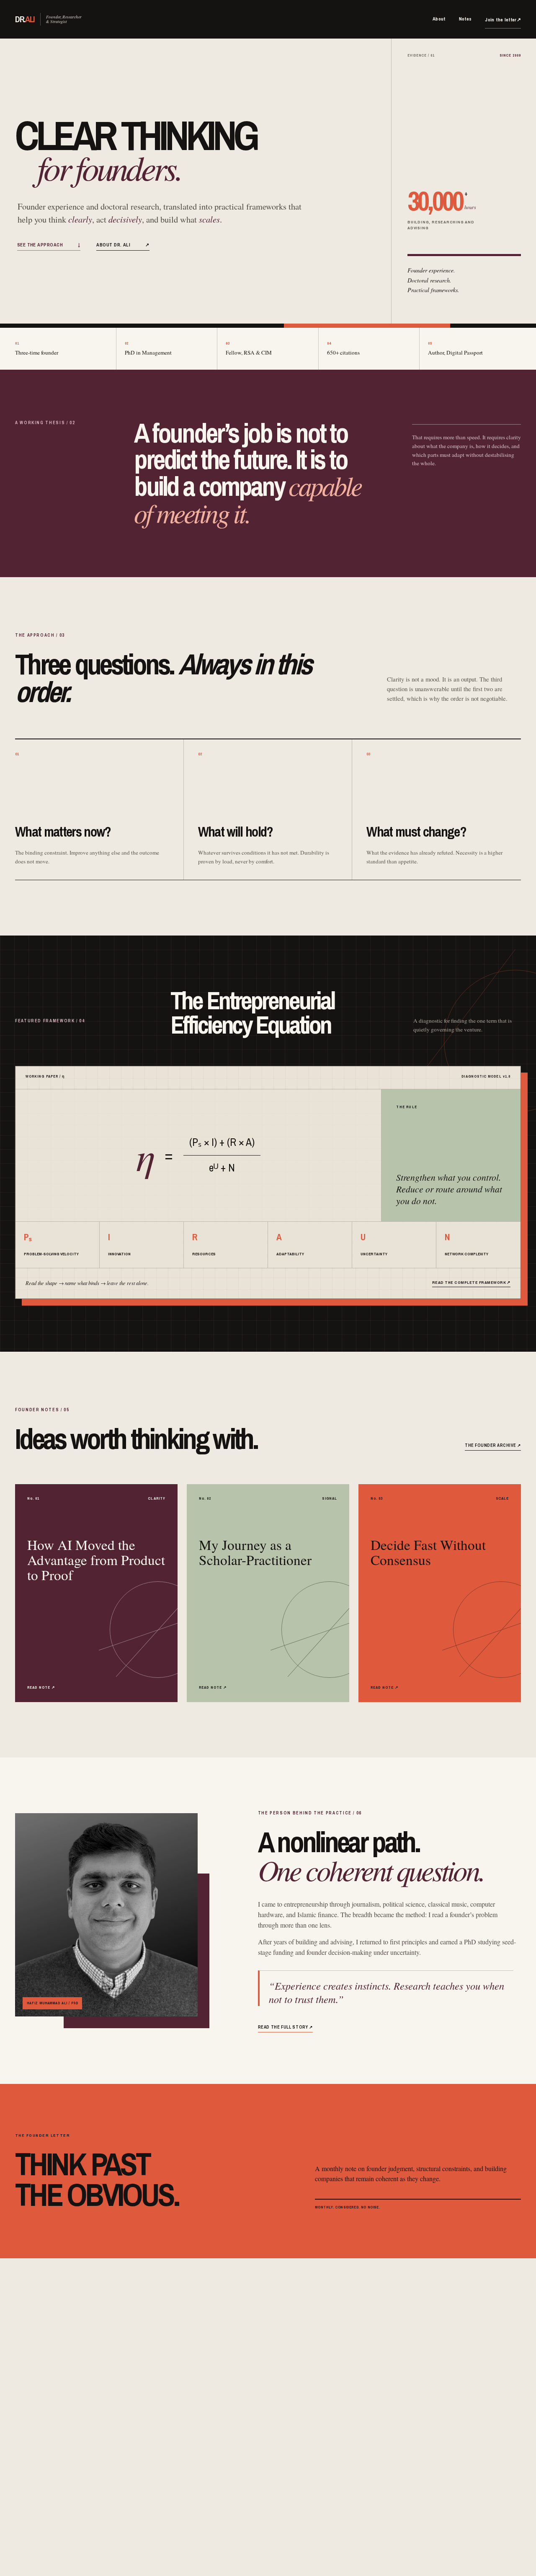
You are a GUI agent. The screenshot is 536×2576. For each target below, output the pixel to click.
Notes (465, 19)
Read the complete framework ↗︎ (471, 1282)
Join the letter (503, 20)
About (439, 19)
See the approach (49, 245)
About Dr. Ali (123, 245)
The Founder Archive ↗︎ (493, 1445)
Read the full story (285, 2027)
